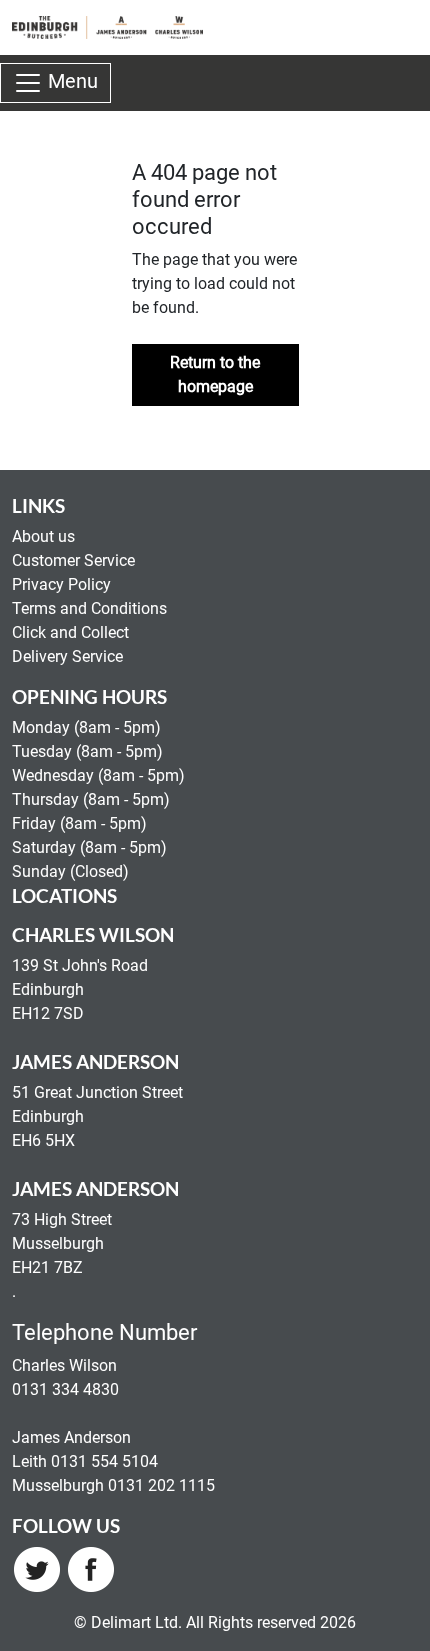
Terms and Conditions (89, 608)
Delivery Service (67, 656)
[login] (107, 27)
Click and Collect (70, 632)
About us (43, 536)
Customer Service (73, 560)
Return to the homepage (215, 374)
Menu (70, 82)
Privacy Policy (61, 584)
